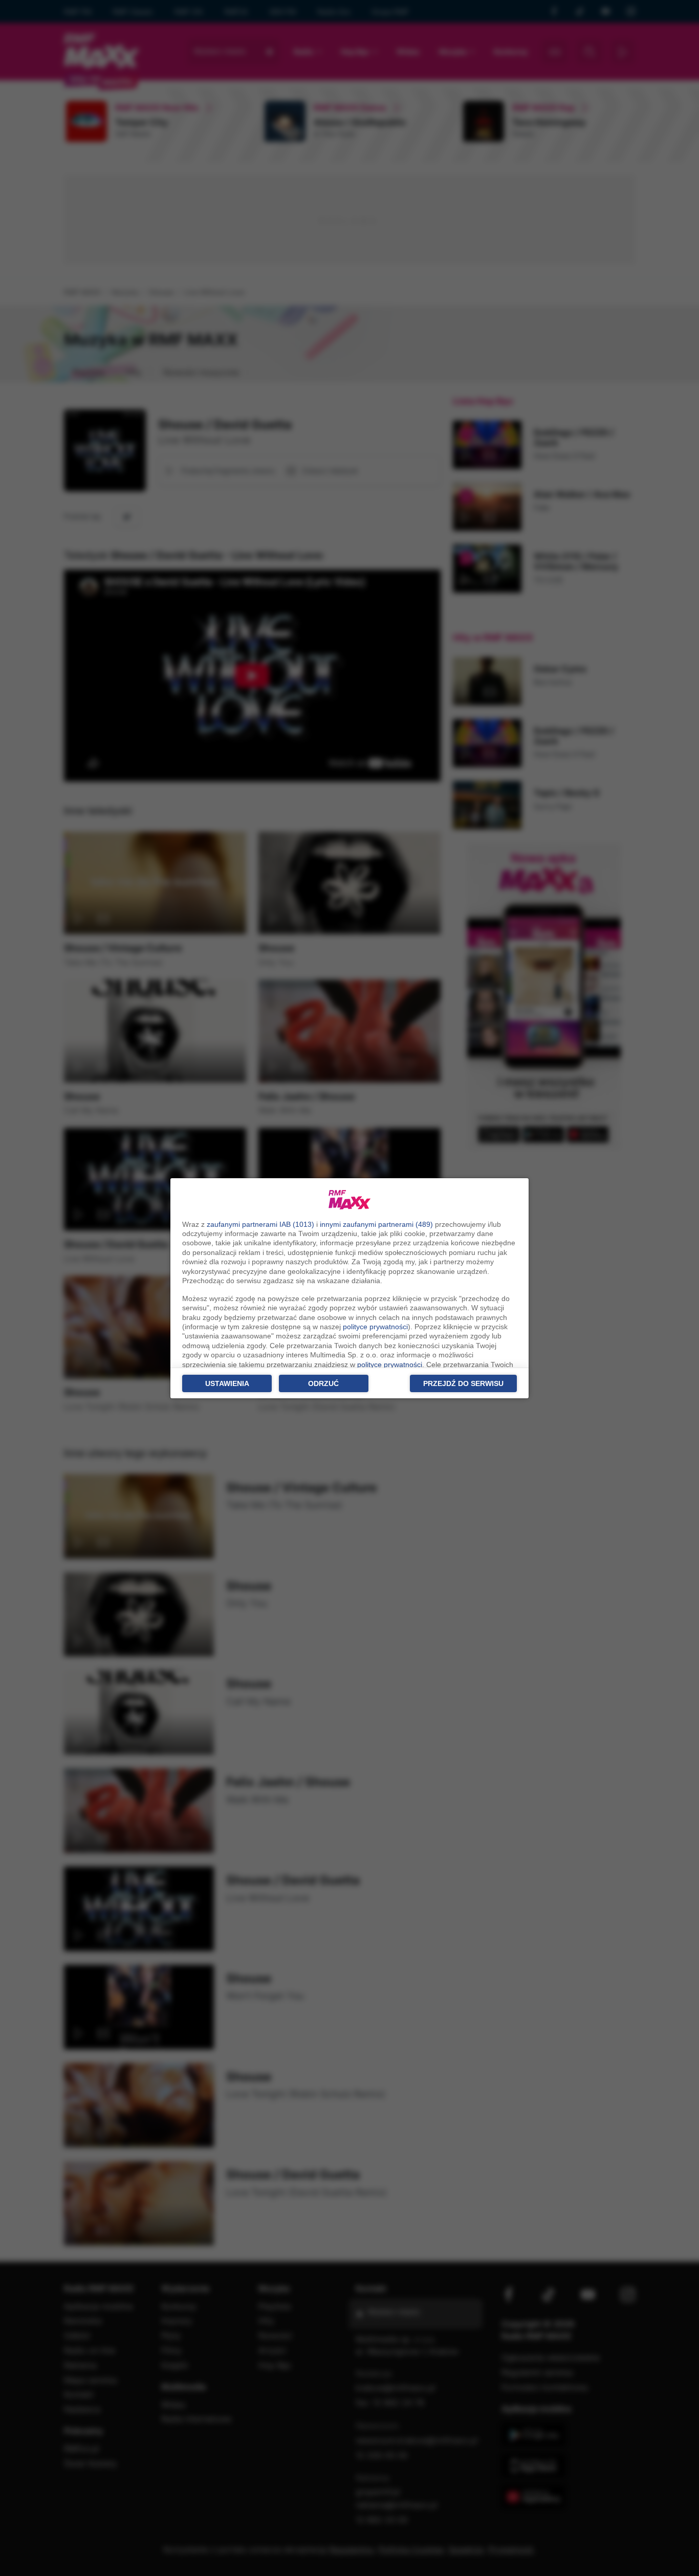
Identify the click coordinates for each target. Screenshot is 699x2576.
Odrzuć (323, 1383)
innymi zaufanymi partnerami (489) (376, 1224)
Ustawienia (227, 1383)
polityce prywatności (375, 1327)
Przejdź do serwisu (463, 1383)
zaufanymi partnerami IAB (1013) (260, 1224)
